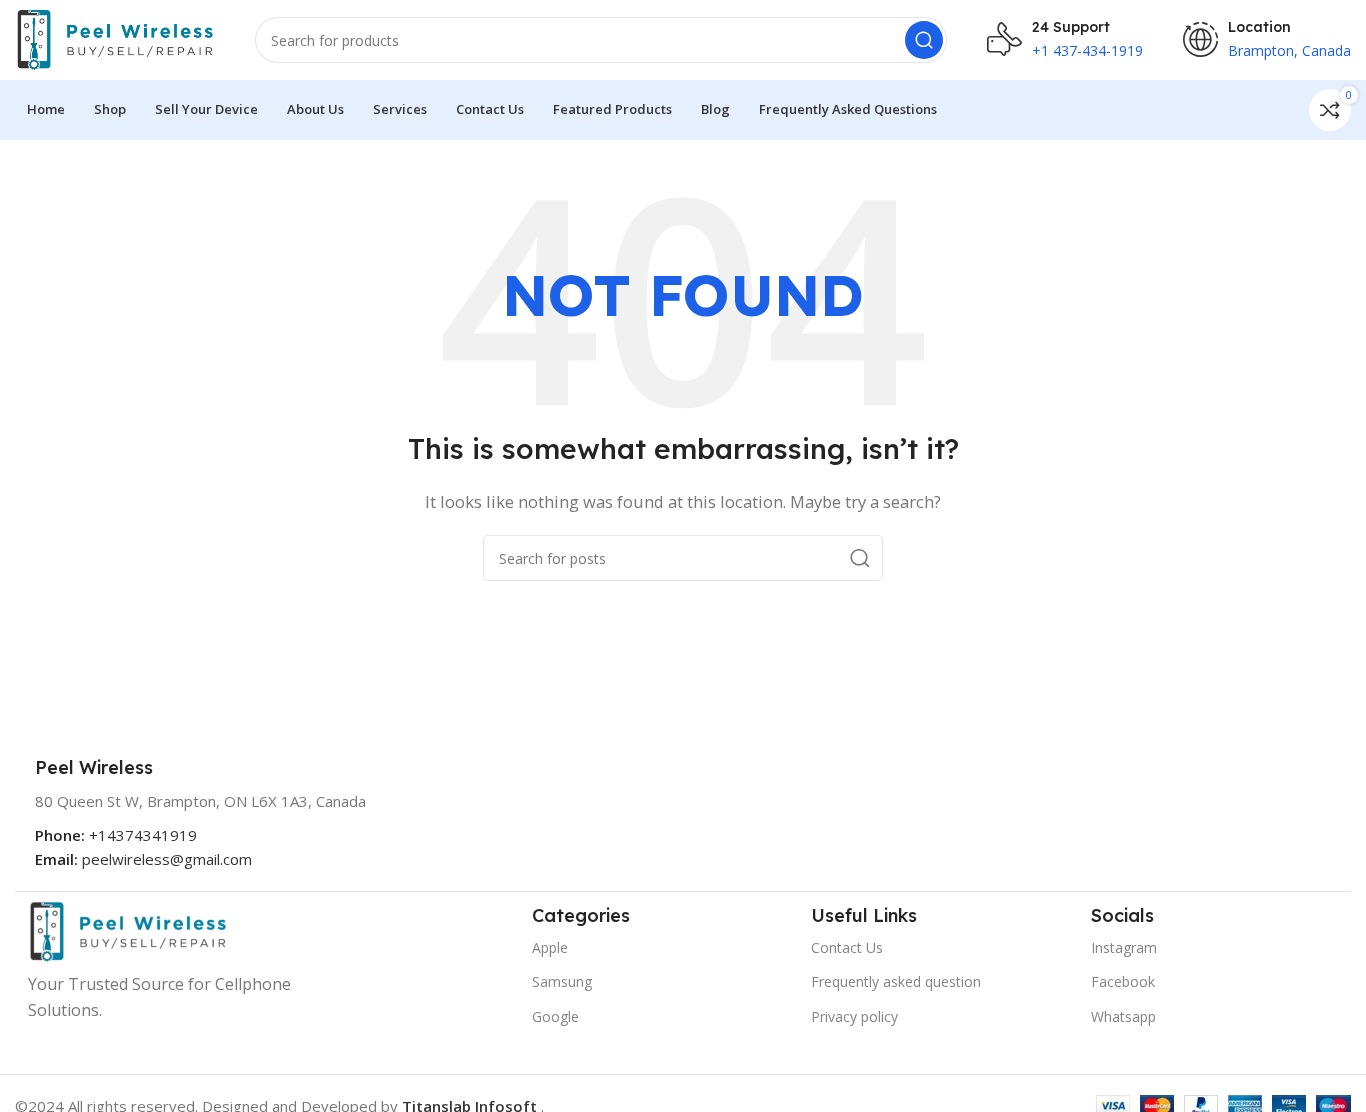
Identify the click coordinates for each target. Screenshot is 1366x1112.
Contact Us (847, 947)
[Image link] (128, 930)
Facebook (1123, 981)
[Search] (924, 40)
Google (555, 1016)
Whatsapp (1123, 1016)
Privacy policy (854, 1016)
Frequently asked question (896, 981)
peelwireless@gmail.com (167, 859)
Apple (550, 947)
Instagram (1124, 947)
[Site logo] (115, 38)
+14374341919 (143, 835)
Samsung (562, 981)
